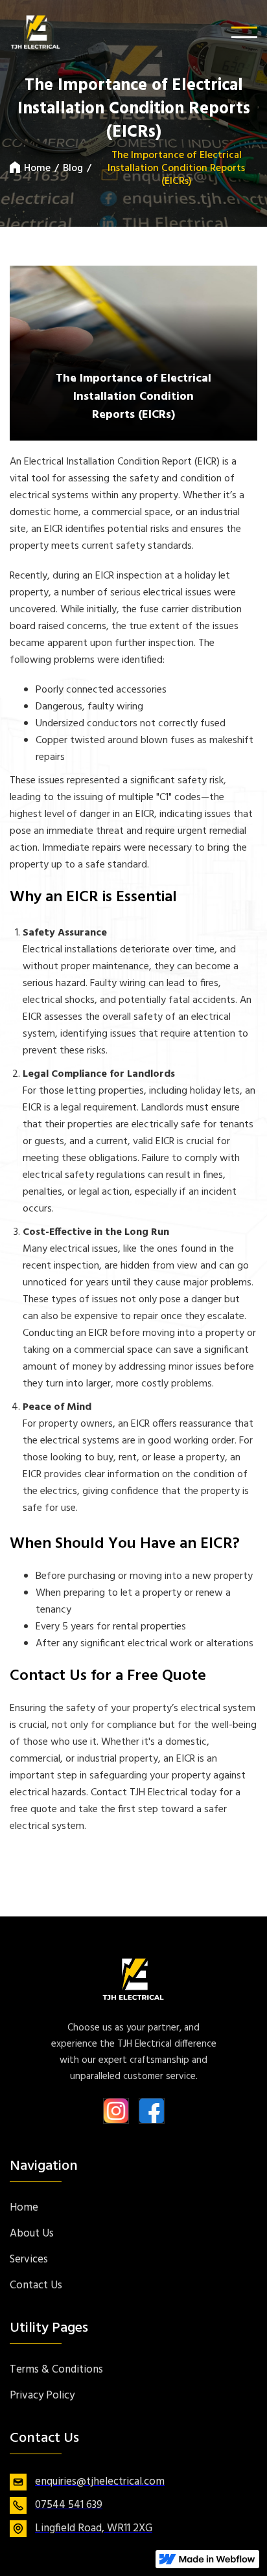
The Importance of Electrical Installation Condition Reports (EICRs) (176, 168)
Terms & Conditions (56, 2370)
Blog (73, 168)
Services (29, 2260)
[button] (244, 32)
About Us (32, 2234)
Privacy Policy (42, 2396)
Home (37, 168)
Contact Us (36, 2286)
